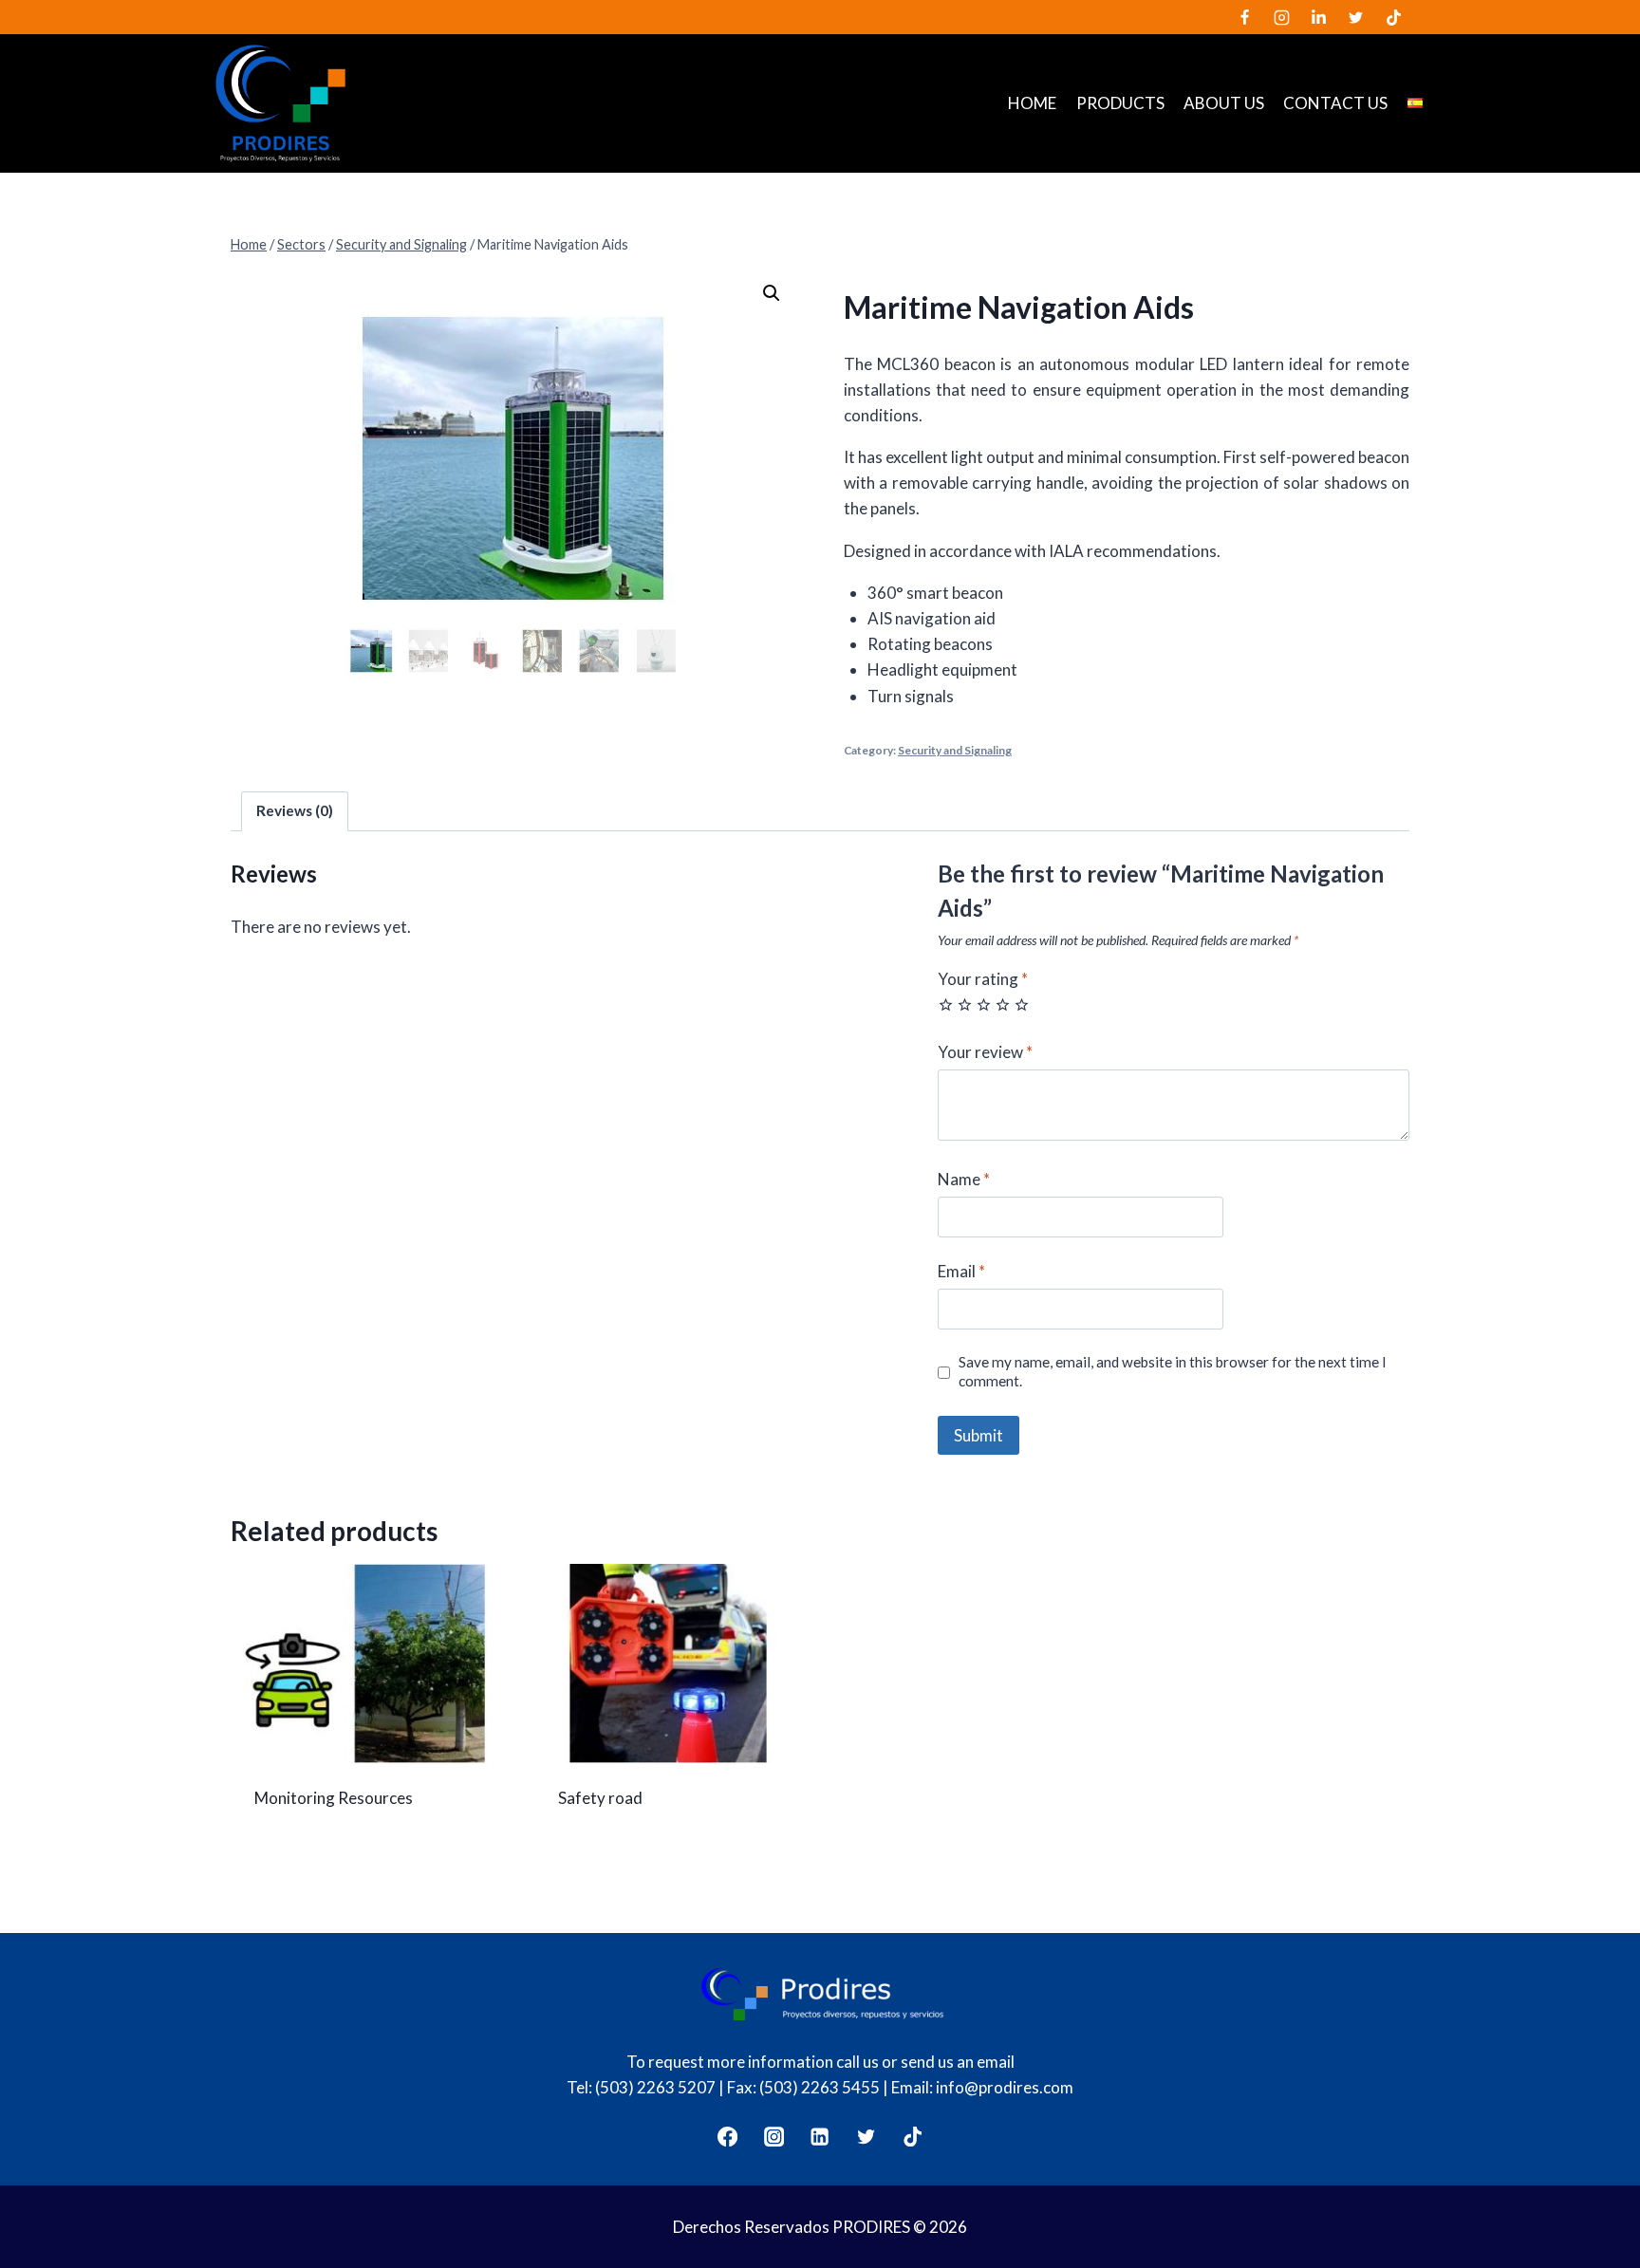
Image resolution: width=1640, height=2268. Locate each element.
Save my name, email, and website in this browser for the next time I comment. (1173, 1371)
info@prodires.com (1005, 2087)
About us (1224, 103)
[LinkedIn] (1319, 17)
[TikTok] (1393, 17)
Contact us (1335, 103)
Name (964, 1179)
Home (1032, 103)
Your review (985, 1052)
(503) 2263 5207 (655, 2087)
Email (961, 1271)
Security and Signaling (955, 750)
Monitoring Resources (334, 1798)
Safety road (600, 1798)
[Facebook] (1245, 17)
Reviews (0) (295, 810)
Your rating (983, 979)
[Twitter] (1356, 17)
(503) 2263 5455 (820, 2087)
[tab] (295, 811)
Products (1120, 103)
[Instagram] (1282, 17)
